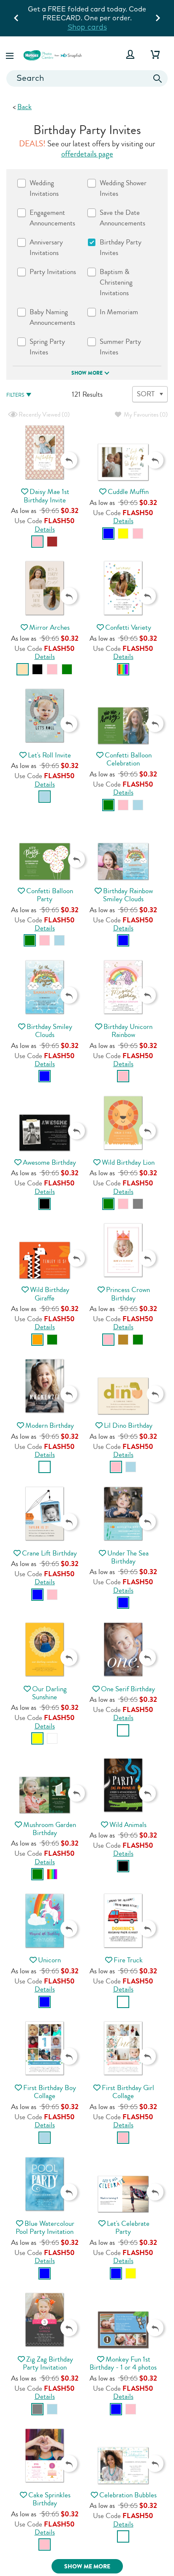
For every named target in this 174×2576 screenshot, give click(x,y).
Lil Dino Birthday (128, 1425)
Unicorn (49, 1960)
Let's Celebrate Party (128, 2228)
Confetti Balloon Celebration (128, 759)
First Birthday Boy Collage (50, 2092)
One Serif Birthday (128, 1689)
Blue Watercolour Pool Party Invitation (45, 2228)
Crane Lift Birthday (49, 1553)
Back (24, 107)
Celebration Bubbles (128, 2495)
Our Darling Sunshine (49, 1693)
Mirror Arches (49, 627)
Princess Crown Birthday (128, 1294)
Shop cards (87, 27)
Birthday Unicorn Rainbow (128, 1031)
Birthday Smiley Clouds (49, 1031)
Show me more (87, 2566)
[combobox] (87, 78)
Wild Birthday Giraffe (50, 1294)
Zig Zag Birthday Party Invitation (48, 2363)
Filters (15, 395)
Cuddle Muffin (128, 492)
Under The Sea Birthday (128, 1557)
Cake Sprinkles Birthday (49, 2499)
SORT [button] (146, 394)
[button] (11, 54)
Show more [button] (87, 373)
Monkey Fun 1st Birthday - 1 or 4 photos (123, 2363)
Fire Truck (128, 1960)
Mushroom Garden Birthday (50, 1829)
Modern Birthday (50, 1425)
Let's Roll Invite (49, 755)
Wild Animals (128, 1825)
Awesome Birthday (49, 1162)
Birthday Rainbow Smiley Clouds (128, 895)
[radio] (37, 542)
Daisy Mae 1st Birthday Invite (47, 496)
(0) (43, 415)
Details (45, 529)
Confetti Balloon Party (50, 895)
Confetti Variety (128, 627)
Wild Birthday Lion (128, 1162)
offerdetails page (87, 154)
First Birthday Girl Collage (128, 2092)
